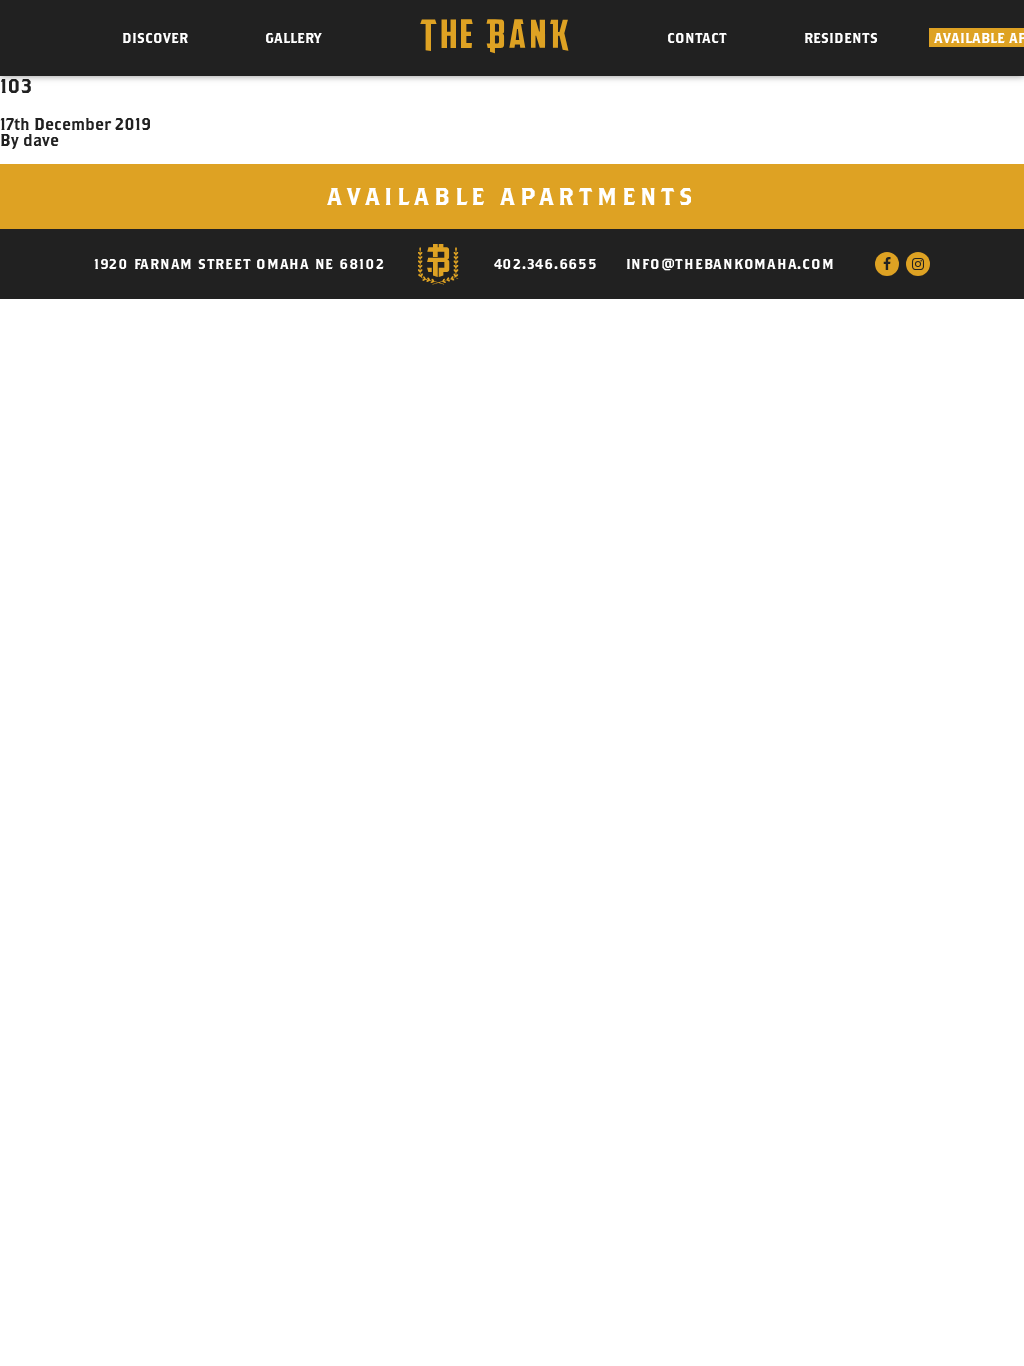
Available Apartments (512, 196)
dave (41, 140)
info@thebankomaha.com (730, 264)
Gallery (293, 38)
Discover (155, 38)
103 (16, 85)
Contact (697, 38)
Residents (841, 38)
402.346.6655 (546, 264)
